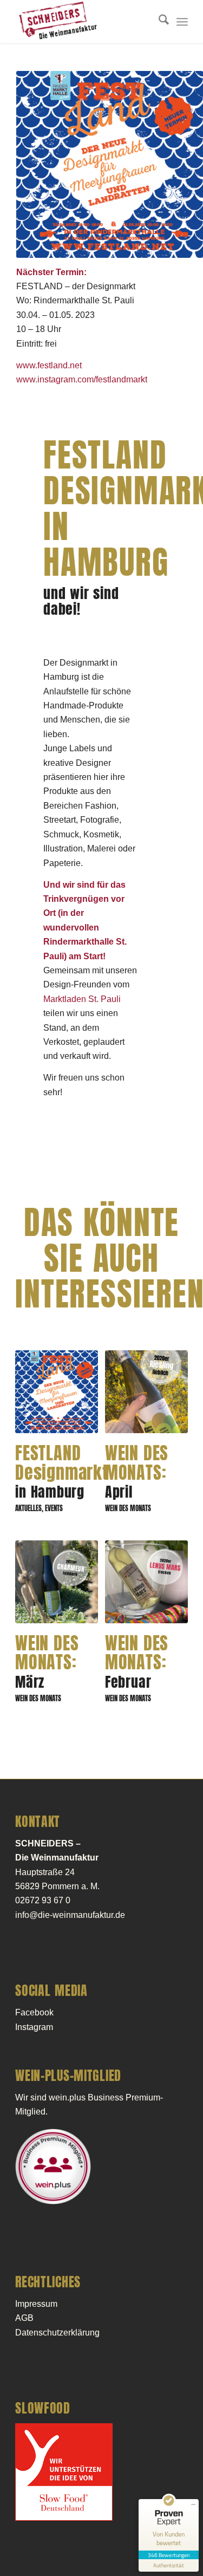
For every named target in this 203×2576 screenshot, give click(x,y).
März (47, 1664)
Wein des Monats (128, 1508)
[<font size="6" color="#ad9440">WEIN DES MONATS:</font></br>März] (57, 1582)
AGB (24, 2318)
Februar (137, 1664)
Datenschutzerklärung (57, 2333)
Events (54, 1508)
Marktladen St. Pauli (83, 999)
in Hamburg (62, 1474)
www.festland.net (49, 365)
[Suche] (158, 22)
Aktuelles (28, 1508)
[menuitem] (158, 22)
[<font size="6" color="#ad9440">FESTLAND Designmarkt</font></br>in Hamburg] (57, 1392)
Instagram (34, 2027)
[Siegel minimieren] (193, 2505)
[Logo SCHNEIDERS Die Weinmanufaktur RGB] (84, 22)
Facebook (34, 2012)
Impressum (36, 2304)
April (137, 1474)
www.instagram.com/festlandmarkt (82, 379)
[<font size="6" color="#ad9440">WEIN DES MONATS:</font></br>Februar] (146, 1582)
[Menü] (182, 22)
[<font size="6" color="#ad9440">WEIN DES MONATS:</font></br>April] (146, 1392)
